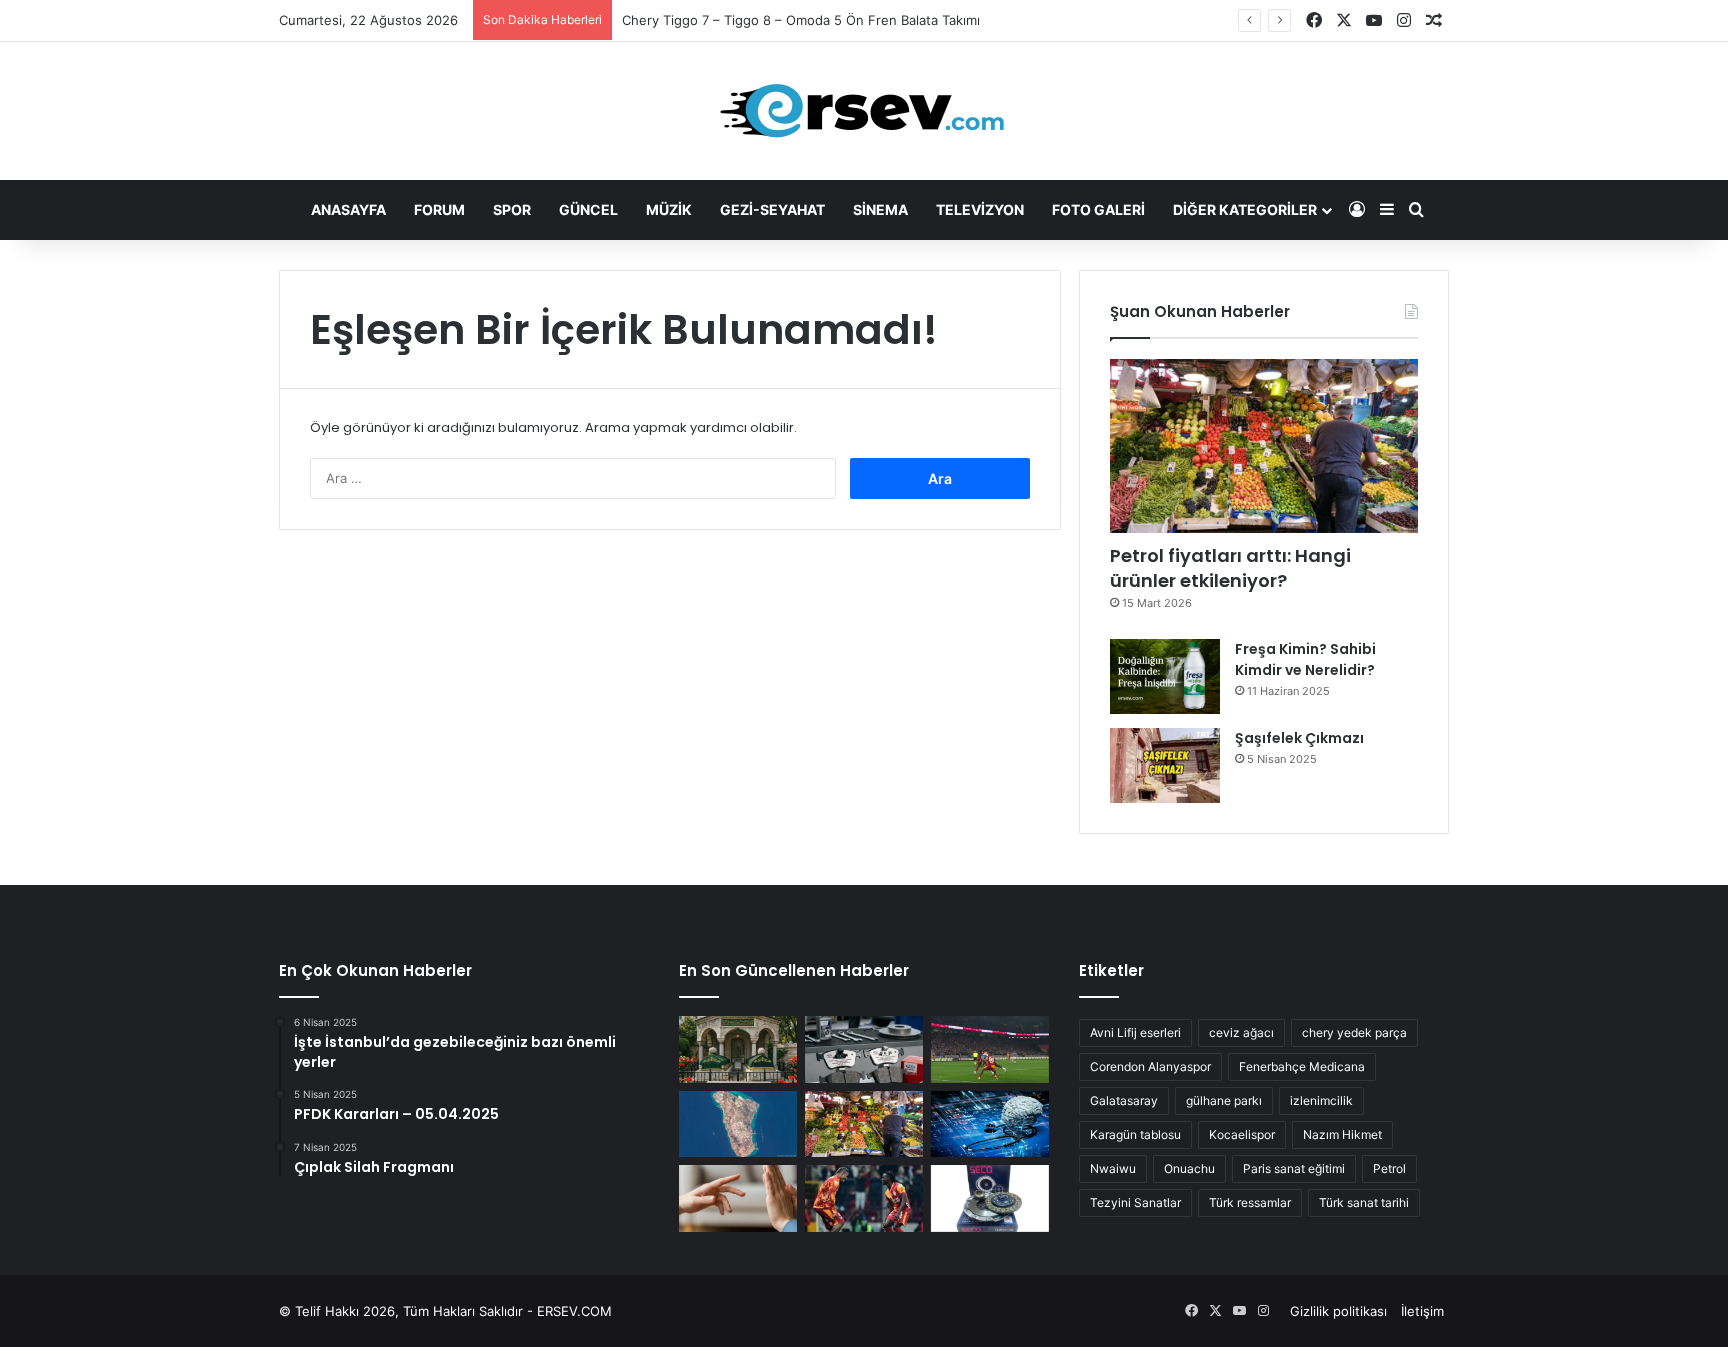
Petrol (1389, 1168)
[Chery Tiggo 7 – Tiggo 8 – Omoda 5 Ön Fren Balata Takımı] (864, 1049)
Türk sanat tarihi (1364, 1202)
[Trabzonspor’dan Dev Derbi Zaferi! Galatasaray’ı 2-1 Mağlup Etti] (990, 1049)
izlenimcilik (1321, 1100)
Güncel (588, 209)
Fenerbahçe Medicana (1302, 1066)
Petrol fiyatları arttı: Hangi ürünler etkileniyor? (1230, 568)
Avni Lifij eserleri (1135, 1032)
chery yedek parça (1354, 1032)
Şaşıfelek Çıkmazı (1299, 738)
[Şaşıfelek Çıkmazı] (1165, 765)
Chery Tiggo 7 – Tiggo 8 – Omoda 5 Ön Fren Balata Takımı (801, 20)
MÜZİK (669, 209)
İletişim (1422, 1311)
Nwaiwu (1113, 1168)
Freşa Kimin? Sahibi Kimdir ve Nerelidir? (1305, 659)
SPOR (512, 209)
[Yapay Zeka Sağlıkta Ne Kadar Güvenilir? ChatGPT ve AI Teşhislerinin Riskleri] (990, 1124)
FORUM (439, 209)
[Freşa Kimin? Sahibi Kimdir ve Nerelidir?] (1165, 676)
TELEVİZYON (980, 209)
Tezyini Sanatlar (1135, 1202)
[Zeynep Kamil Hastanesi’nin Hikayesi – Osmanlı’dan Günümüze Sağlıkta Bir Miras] (738, 1049)
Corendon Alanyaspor (1150, 1066)
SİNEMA (880, 209)
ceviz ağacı (1241, 1032)
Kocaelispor (1242, 1134)
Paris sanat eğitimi (1294, 1168)
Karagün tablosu (1135, 1134)
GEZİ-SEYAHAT (772, 209)
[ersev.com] (864, 111)
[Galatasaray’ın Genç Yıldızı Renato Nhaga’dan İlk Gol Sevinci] (864, 1198)
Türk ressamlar (1250, 1202)
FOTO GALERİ (1098, 209)
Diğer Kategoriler (1245, 209)
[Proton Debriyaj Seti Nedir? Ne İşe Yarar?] (990, 1198)
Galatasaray (1124, 1100)
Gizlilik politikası (1338, 1311)
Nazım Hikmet (1342, 1134)
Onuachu (1189, 1168)
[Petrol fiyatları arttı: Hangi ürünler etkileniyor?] (1264, 446)
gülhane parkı (1224, 1100)
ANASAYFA (348, 209)
